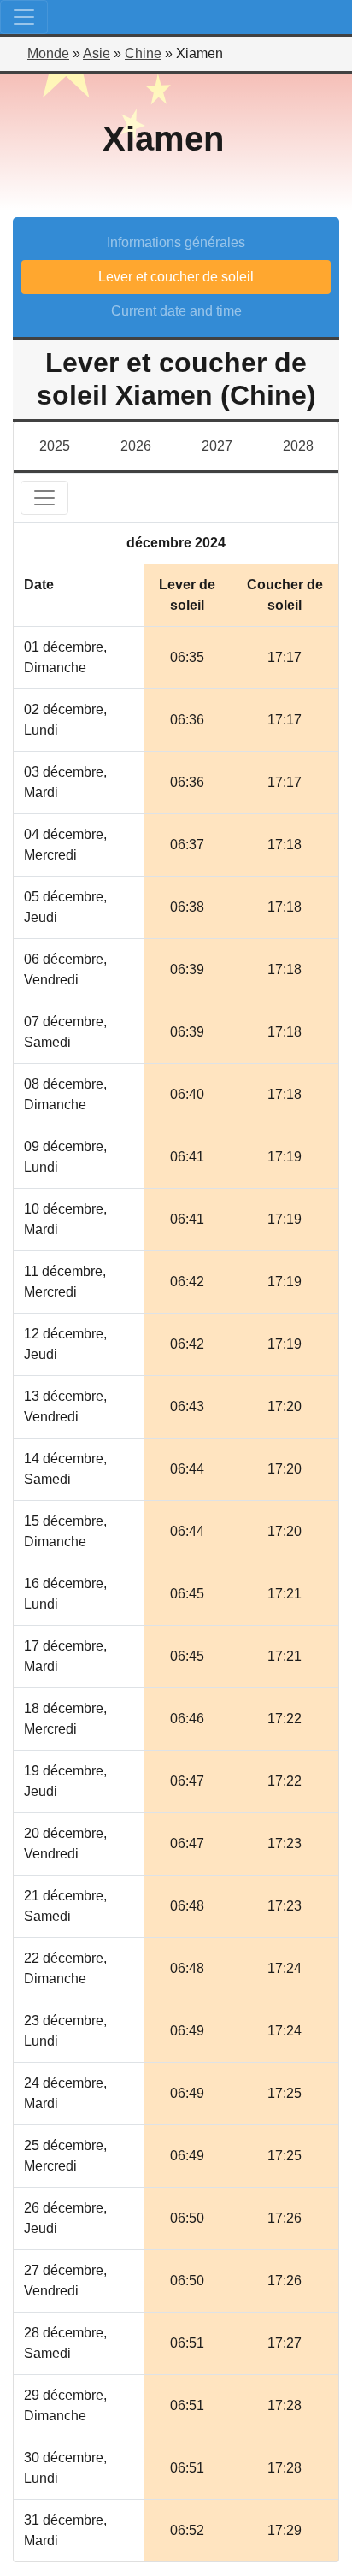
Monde (48, 53)
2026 (136, 446)
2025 (55, 446)
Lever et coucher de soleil (176, 277)
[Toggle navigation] (24, 17)
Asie (97, 53)
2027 (217, 446)
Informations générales (176, 242)
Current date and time (176, 311)
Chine (143, 53)
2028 (298, 446)
